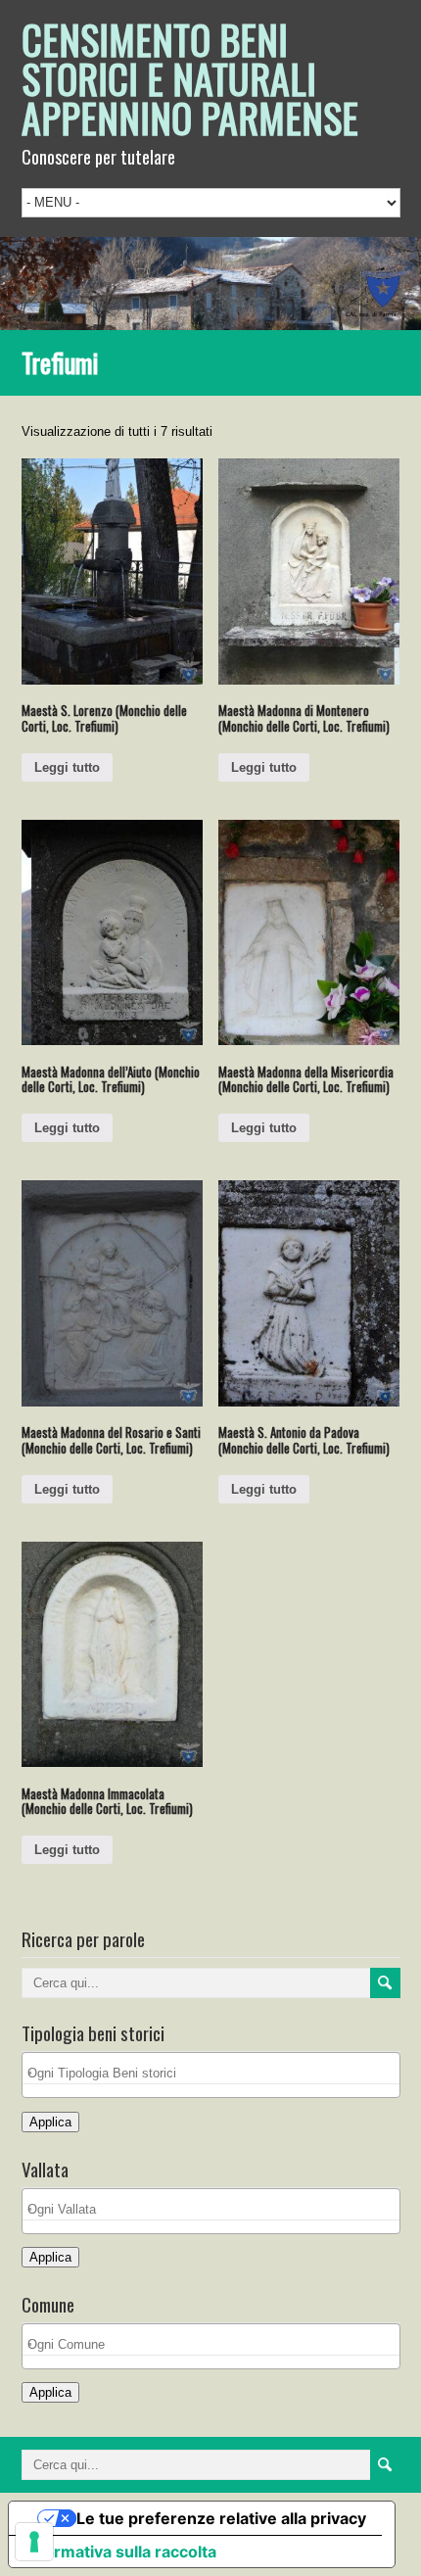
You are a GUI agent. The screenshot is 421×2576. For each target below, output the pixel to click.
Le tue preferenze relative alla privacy (221, 2518)
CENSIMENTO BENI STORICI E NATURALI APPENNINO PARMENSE (190, 78)
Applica (50, 2122)
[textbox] (216, 2073)
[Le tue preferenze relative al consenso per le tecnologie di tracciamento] (34, 2542)
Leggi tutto (67, 767)
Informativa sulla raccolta (120, 2552)
